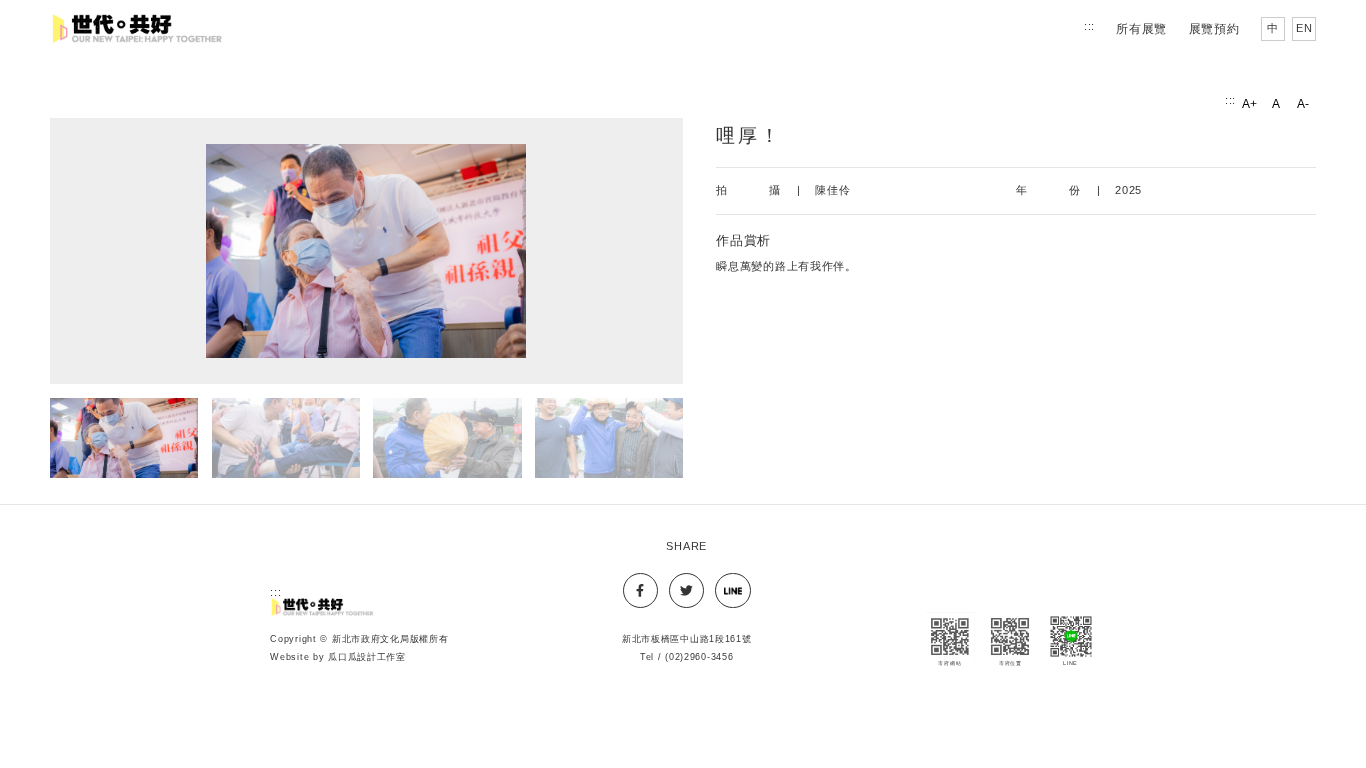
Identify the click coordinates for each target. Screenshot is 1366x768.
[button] (366, 251)
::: (1089, 26)
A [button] (1277, 107)
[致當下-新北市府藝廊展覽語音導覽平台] (323, 606)
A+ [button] (1249, 107)
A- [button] (1302, 107)
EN (1305, 31)
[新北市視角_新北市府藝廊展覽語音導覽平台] (139, 28)
